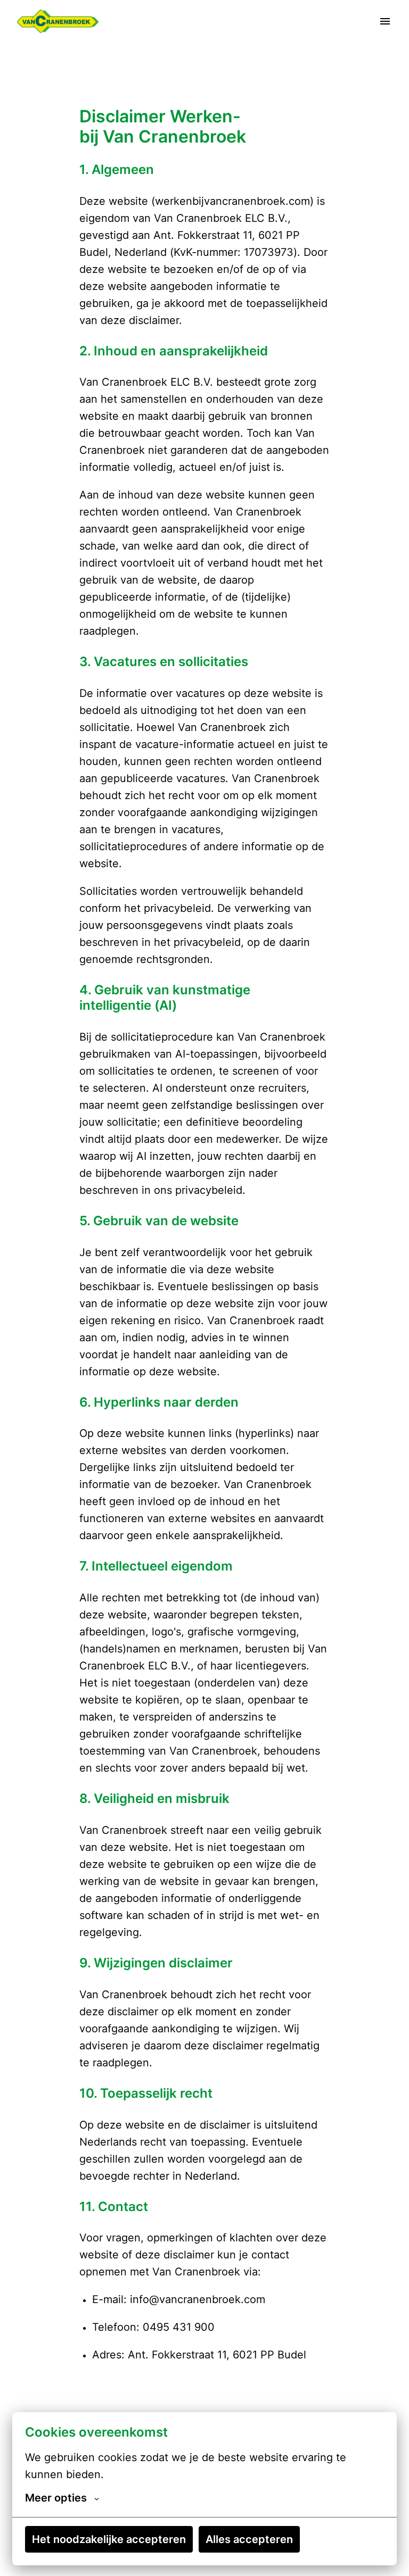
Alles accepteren (249, 2539)
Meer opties (56, 2498)
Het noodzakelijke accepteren (109, 2539)
